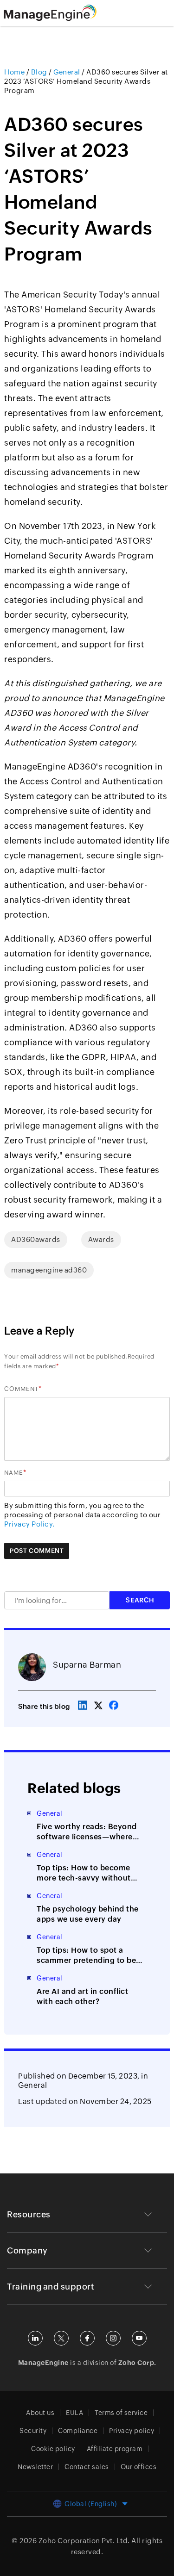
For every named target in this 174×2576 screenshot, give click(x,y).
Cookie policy (53, 2449)
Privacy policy (132, 2431)
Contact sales (87, 2467)
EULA (74, 2413)
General (33, 2085)
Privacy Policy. (29, 1524)
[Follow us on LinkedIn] (35, 2338)
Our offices (139, 2467)
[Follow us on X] (61, 2338)
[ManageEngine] (62, 13)
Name (14, 1473)
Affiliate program (115, 2449)
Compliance (78, 2431)
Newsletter (35, 2467)
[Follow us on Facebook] (87, 2338)
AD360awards (36, 1239)
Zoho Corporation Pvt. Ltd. (84, 2541)
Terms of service (121, 2413)
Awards (101, 1239)
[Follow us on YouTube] (139, 2338)
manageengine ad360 (49, 1270)
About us (40, 2413)
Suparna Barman (87, 1665)
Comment (21, 1389)
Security (33, 2431)
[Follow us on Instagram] (113, 2338)
